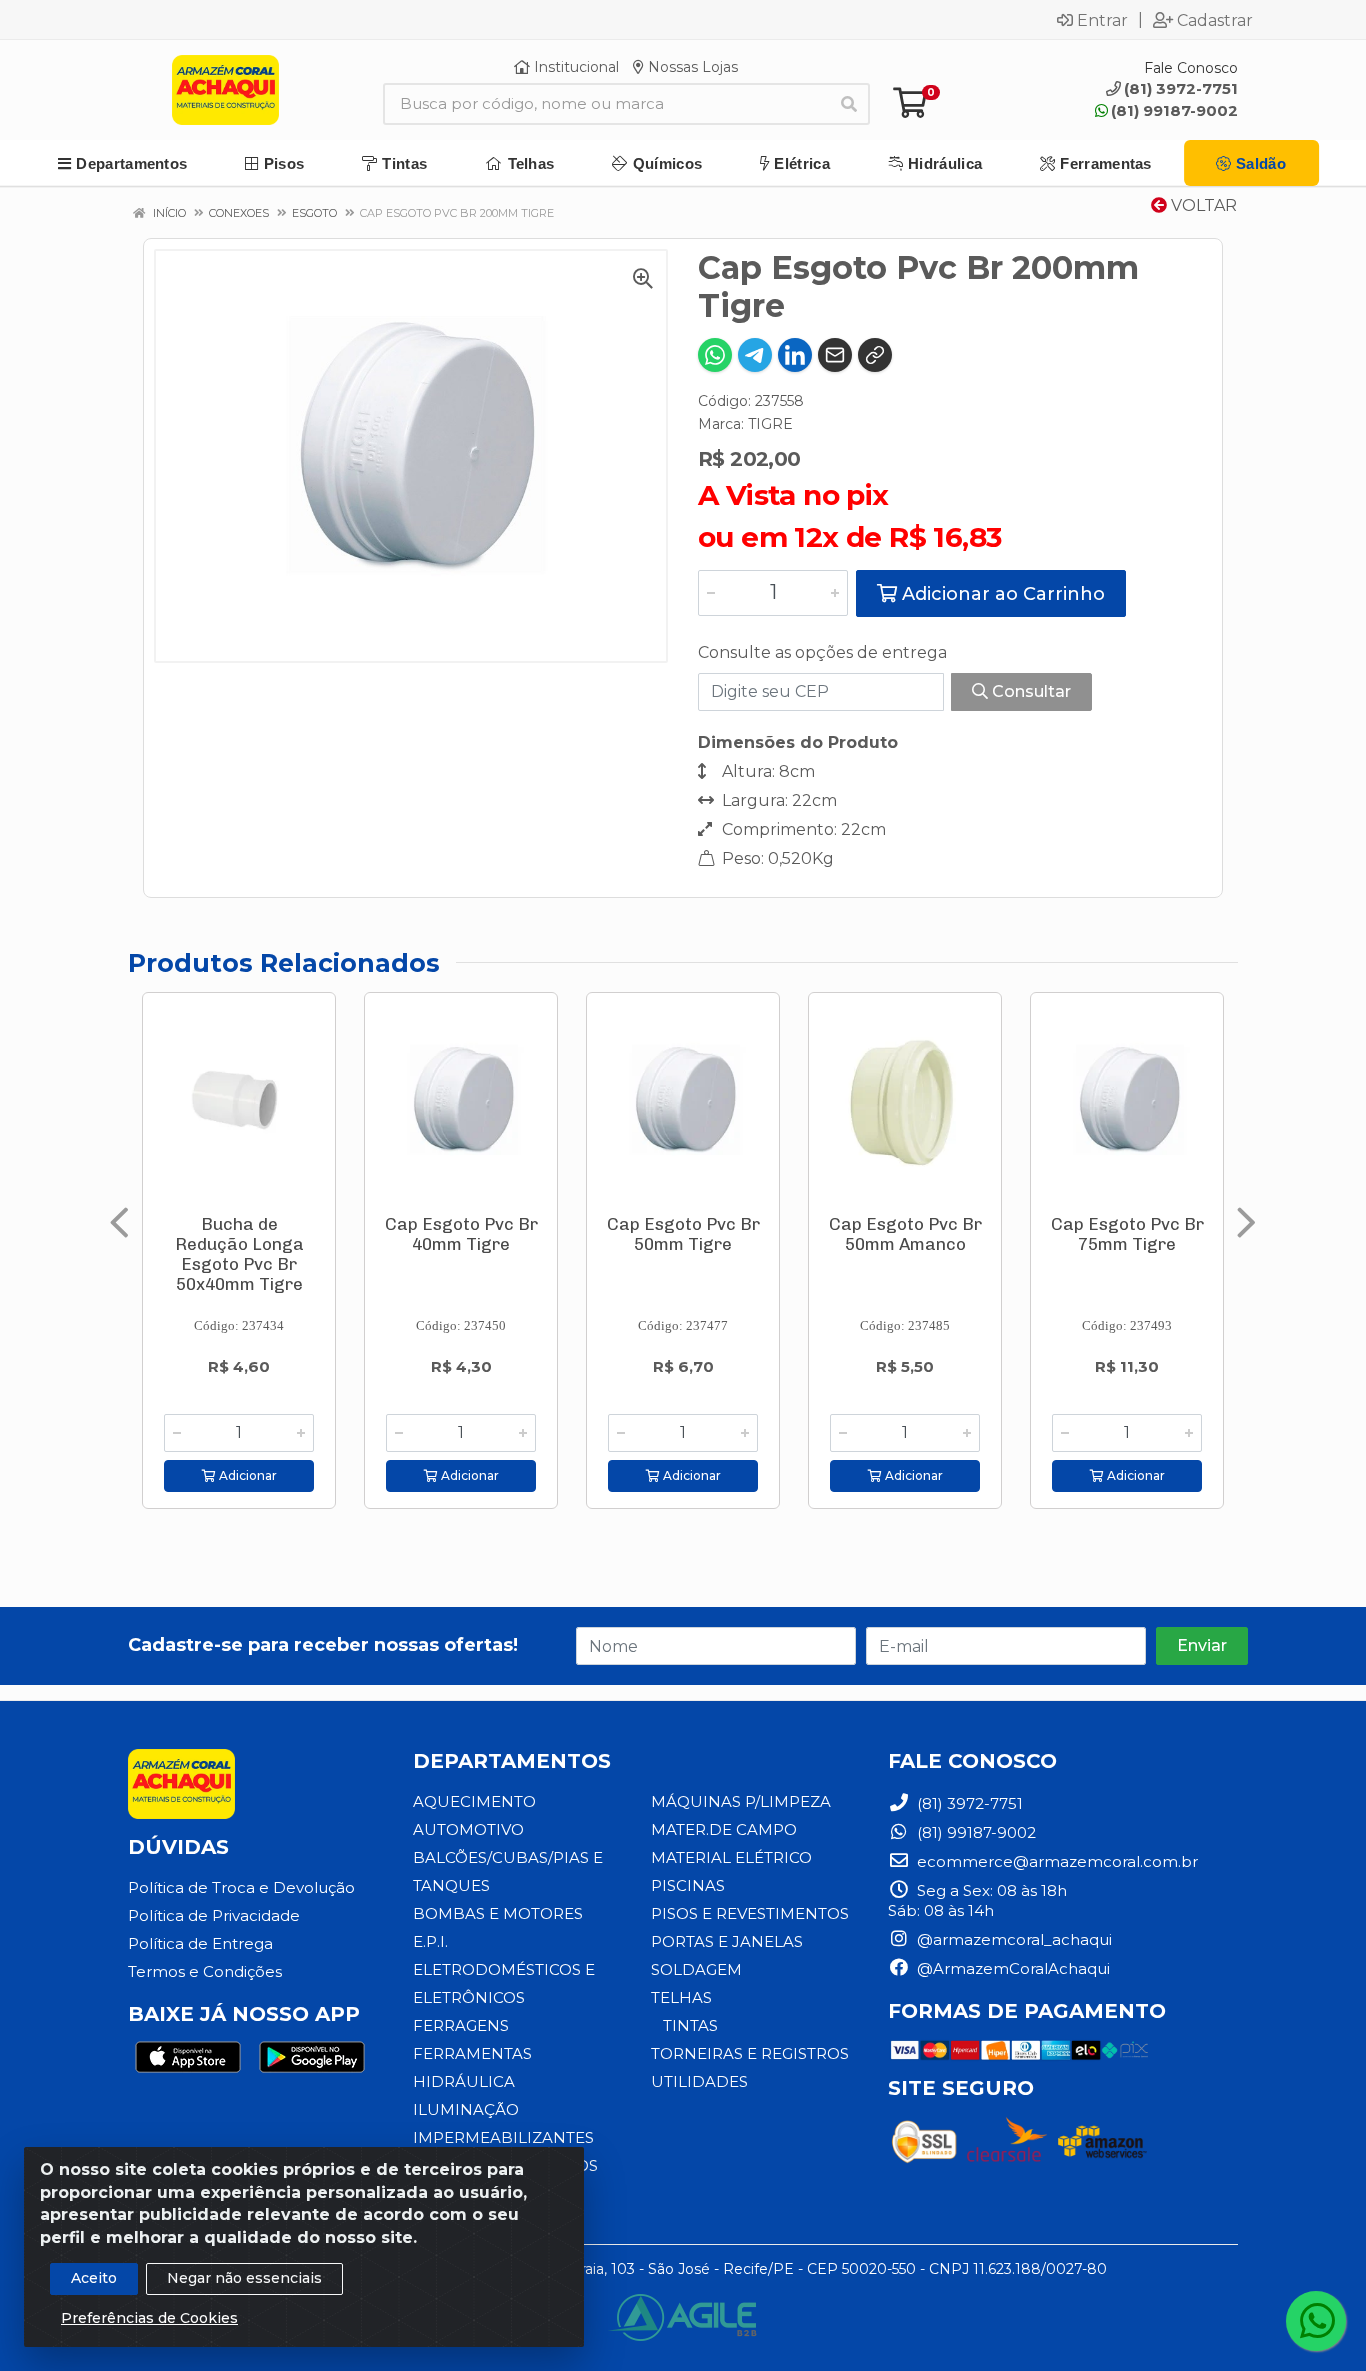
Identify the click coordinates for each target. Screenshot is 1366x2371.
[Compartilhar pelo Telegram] (755, 355)
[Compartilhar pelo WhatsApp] (715, 355)
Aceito (94, 2278)
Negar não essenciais (244, 2278)
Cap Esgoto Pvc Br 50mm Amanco (905, 1234)
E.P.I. (430, 1941)
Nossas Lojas (691, 67)
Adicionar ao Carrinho (1001, 594)
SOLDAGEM (696, 1969)
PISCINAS (688, 1885)
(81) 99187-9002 (1174, 110)
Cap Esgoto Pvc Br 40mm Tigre (461, 1234)
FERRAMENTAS (472, 2053)
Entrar (1102, 20)
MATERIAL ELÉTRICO (731, 1857)
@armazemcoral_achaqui (1012, 1939)
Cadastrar (1215, 20)
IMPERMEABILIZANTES (503, 2137)
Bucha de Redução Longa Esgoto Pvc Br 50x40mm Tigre (239, 1254)
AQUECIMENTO (474, 1801)
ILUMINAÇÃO (466, 2109)
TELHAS (681, 1997)
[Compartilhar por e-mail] (835, 355)
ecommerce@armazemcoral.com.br (1055, 1861)
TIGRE (770, 424)
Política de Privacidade (214, 1915)
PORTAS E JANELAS (727, 1941)
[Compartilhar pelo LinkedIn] (795, 355)
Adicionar (246, 1475)
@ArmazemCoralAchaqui (1011, 1968)
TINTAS (690, 2025)
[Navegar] (119, 1223)
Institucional (574, 67)
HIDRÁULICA (464, 2081)
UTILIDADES (699, 2081)
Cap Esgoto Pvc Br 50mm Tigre (683, 1234)
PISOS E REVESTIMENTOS (750, 1913)
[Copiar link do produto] (875, 355)
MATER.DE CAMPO (724, 1829)
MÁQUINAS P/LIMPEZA (741, 1801)
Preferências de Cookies (149, 2318)
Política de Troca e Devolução (241, 1887)
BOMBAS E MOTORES (498, 1913)
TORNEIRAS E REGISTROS (750, 2053)
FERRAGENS (461, 2025)
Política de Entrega (200, 1943)
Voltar (1202, 205)
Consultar (1029, 691)
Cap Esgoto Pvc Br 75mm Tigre (1127, 1234)
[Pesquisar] (849, 104)
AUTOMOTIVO (468, 1829)
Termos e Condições (205, 1971)
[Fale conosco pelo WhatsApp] (1316, 2321)
